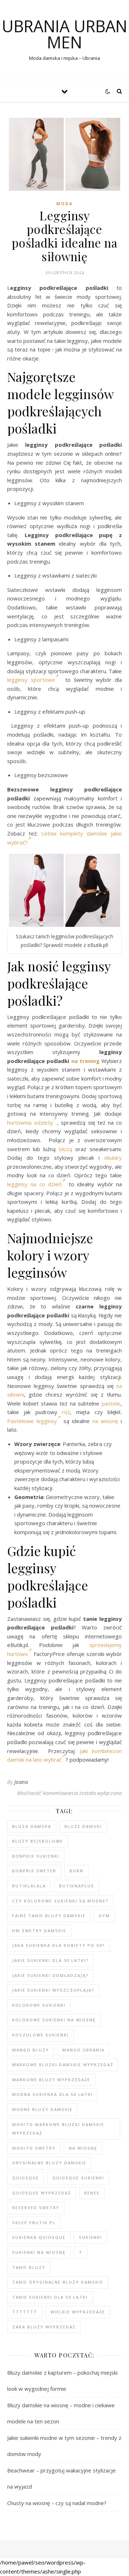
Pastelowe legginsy (32, 1421)
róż (66, 1412)
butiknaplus (77, 1886)
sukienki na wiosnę (39, 2252)
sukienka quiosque (39, 2237)
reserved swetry (36, 2208)
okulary (113, 1158)
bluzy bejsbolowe (38, 1841)
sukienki (90, 2237)
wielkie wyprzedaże (78, 2312)
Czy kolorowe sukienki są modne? (60, 1901)
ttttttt (25, 2312)
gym (104, 1916)
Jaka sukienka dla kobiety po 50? (59, 1945)
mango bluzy (31, 2050)
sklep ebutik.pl (34, 2223)
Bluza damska (32, 1826)
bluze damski (83, 1826)
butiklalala (29, 1886)
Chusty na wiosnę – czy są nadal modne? (57, 2503)
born (77, 1871)
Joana (21, 1782)
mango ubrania (83, 2050)
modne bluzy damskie (42, 2109)
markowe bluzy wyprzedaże (51, 2080)
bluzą (66, 1149)
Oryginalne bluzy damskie (49, 2163)
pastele (111, 1403)
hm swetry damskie (39, 1931)
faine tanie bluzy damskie (49, 1916)
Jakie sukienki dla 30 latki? (51, 1960)
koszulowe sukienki (40, 2035)
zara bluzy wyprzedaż (44, 2327)
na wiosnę (105, 1421)
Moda (64, 204)
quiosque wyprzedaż (42, 2193)
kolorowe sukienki (39, 2005)
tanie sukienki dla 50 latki (50, 2297)
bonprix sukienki (36, 1856)
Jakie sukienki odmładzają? (51, 1975)
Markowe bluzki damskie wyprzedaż (63, 2065)
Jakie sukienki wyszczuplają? (53, 1990)
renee (92, 2193)
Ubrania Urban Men (64, 34)
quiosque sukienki (78, 2178)
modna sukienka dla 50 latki (52, 2094)
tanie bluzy (29, 2267)
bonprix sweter (34, 1871)
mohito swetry (34, 2148)
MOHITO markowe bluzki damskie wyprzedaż (58, 2129)
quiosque (26, 2178)
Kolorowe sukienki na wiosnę (54, 2020)
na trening (85, 1061)
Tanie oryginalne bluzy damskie (58, 2282)
